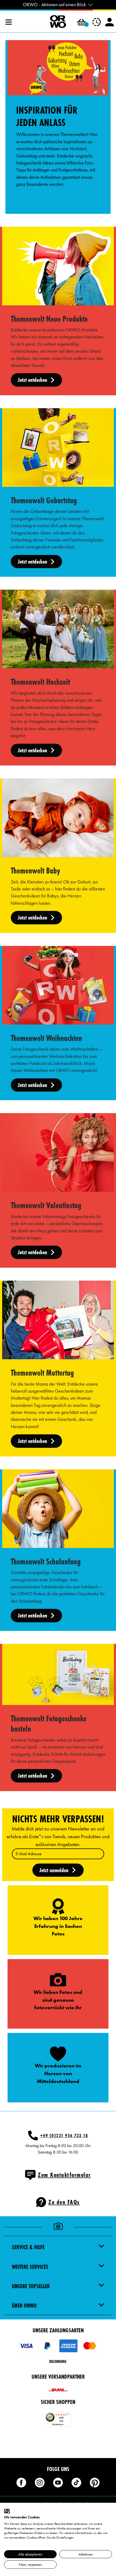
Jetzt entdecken (33, 380)
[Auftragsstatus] (97, 22)
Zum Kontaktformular (64, 2175)
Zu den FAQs (64, 2202)
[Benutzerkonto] (110, 22)
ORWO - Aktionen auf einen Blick (54, 5)
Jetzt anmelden (54, 1870)
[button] (81, 22)
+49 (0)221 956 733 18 (64, 2135)
